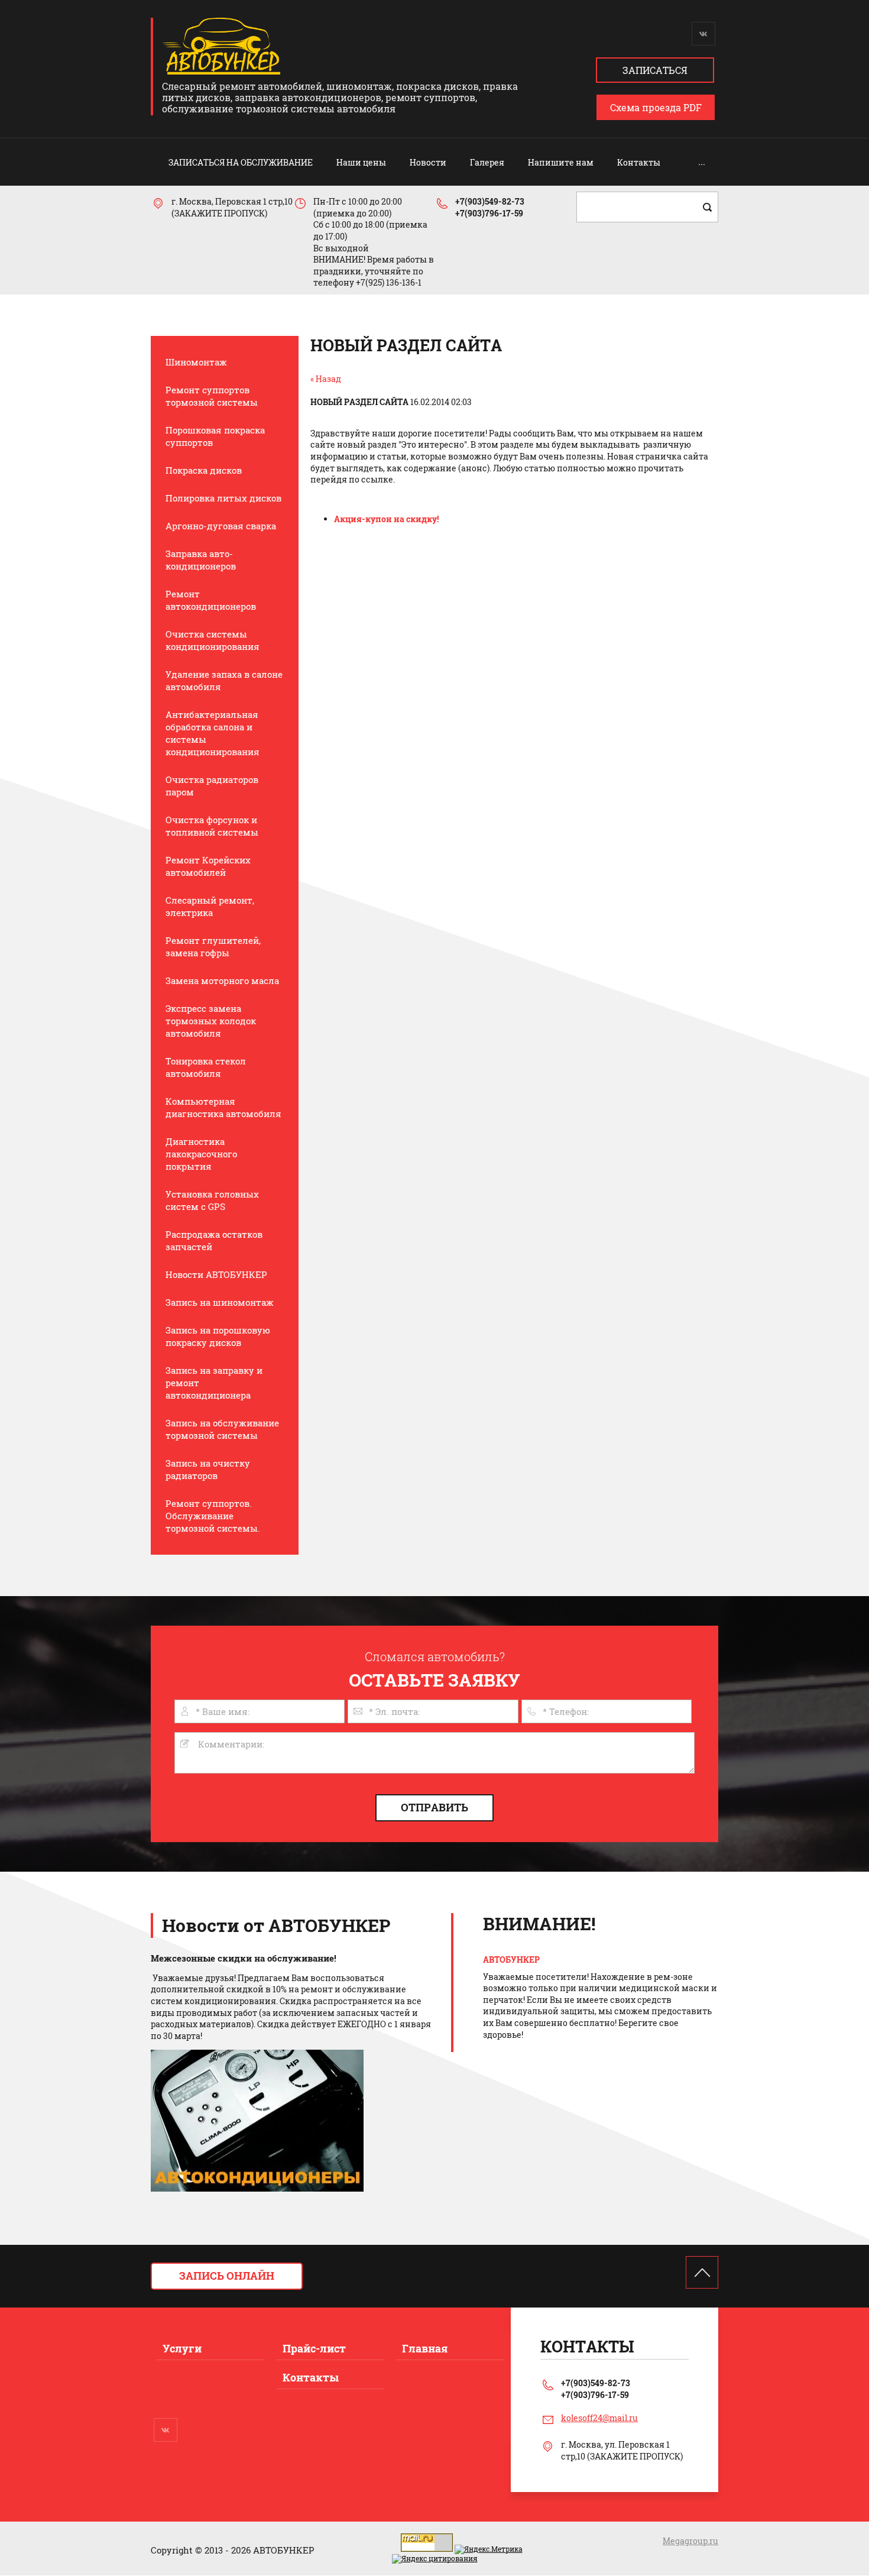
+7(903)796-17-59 (489, 213)
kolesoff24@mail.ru (599, 2418)
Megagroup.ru (690, 2541)
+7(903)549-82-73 (490, 201)
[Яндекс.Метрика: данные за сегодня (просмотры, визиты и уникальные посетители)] (489, 2549)
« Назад (326, 379)
